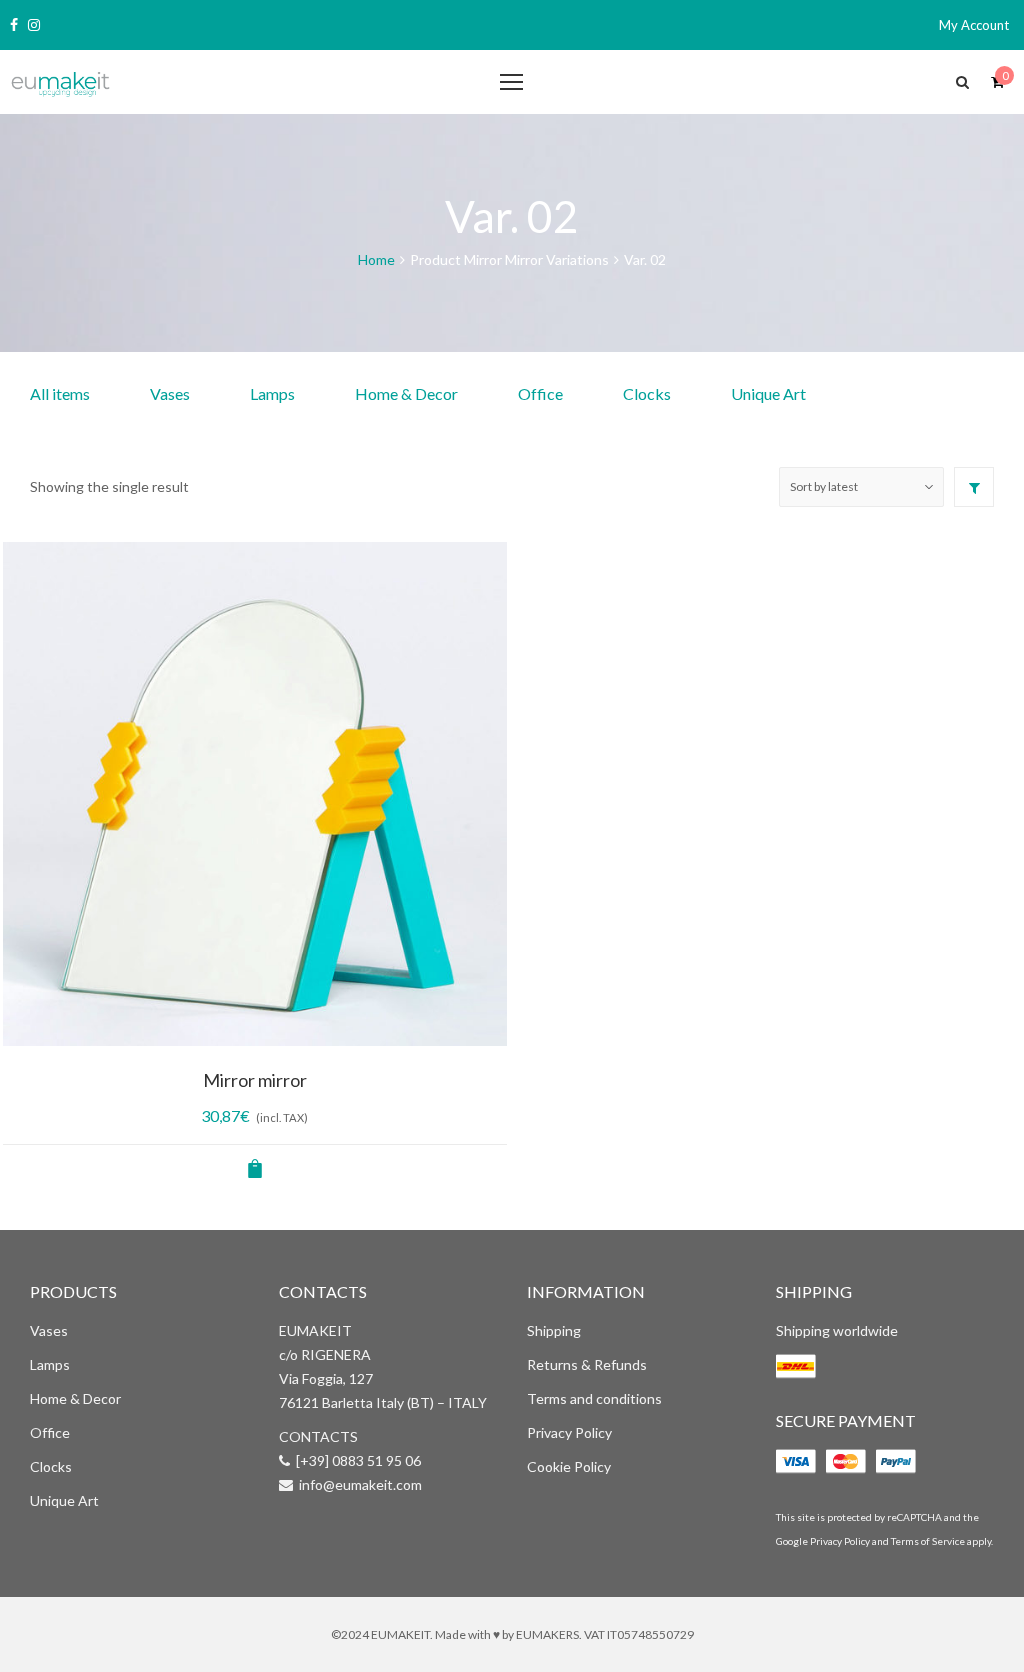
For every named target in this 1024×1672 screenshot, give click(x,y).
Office (540, 393)
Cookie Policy (569, 1466)
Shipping (554, 1330)
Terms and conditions (594, 1398)
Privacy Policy (569, 1432)
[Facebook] (14, 25)
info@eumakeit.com (360, 1484)
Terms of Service (928, 1541)
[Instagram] (34, 25)
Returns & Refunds (587, 1364)
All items (60, 393)
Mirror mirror (255, 1080)
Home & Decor (406, 393)
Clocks (647, 393)
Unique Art (768, 393)
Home (376, 259)
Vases (170, 393)
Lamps (272, 393)
